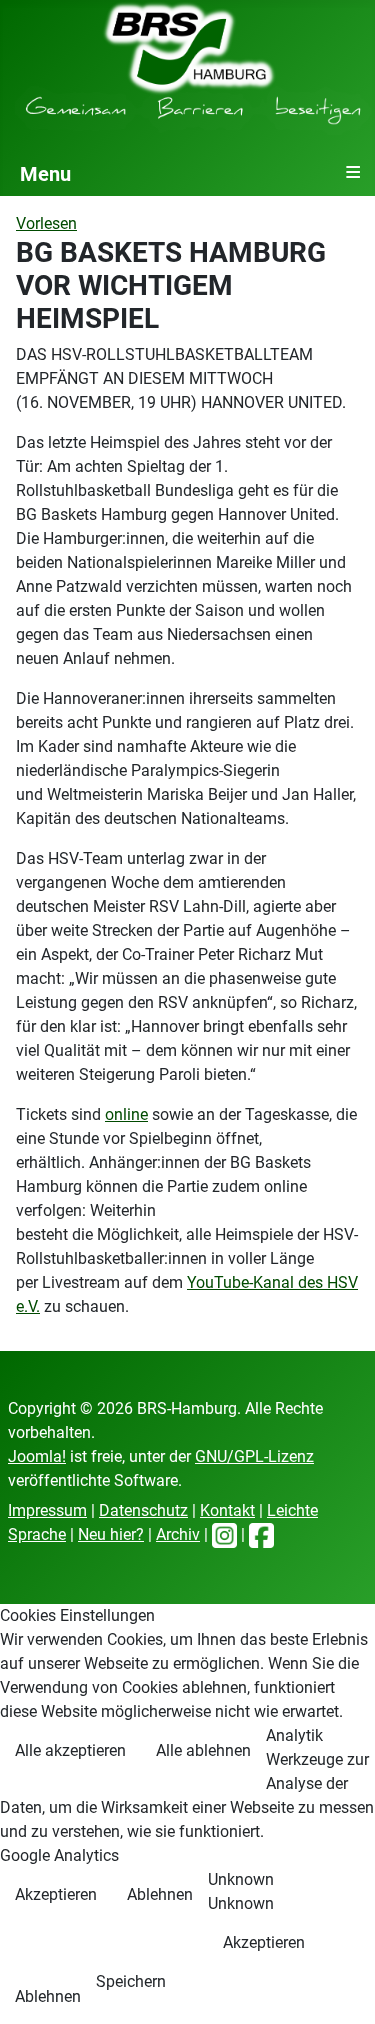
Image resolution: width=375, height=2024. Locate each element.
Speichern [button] (131, 1981)
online (126, 1114)
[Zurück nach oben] (340, 1987)
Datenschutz (143, 1510)
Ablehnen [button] (160, 1894)
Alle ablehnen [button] (203, 1750)
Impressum (47, 1510)
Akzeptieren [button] (56, 1894)
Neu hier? (111, 1534)
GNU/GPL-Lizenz (254, 1456)
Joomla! (37, 1456)
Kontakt (227, 1510)
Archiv (178, 1534)
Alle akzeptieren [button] (70, 1750)
